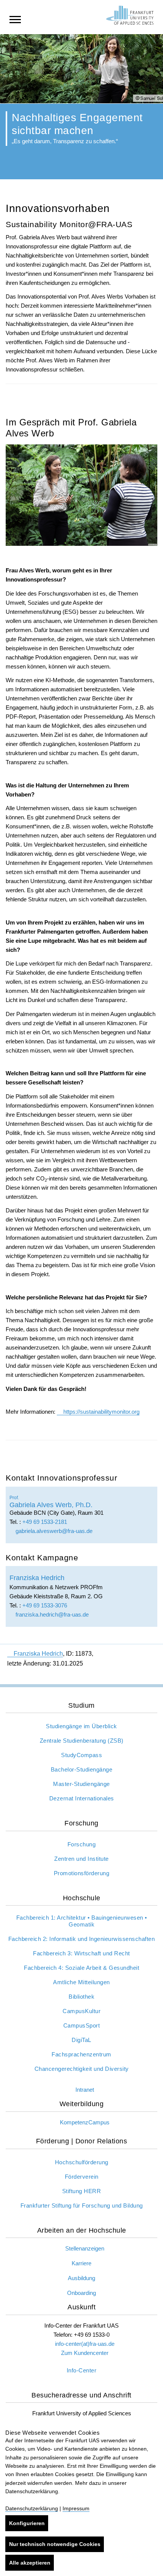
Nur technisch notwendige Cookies (55, 2544)
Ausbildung (81, 2278)
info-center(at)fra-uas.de (85, 2344)
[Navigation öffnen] (15, 19)
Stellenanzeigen (85, 2248)
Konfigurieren (27, 2523)
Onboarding (81, 2293)
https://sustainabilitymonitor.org (101, 1412)
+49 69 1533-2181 (45, 1522)
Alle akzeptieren (30, 2563)
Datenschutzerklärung (32, 2508)
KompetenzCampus (85, 2122)
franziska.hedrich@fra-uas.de (51, 1614)
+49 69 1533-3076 (45, 1605)
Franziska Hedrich (38, 1654)
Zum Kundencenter (85, 2353)
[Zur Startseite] (130, 15)
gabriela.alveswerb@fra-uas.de (53, 1531)
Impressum (76, 2508)
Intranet (85, 2090)
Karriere (81, 2263)
